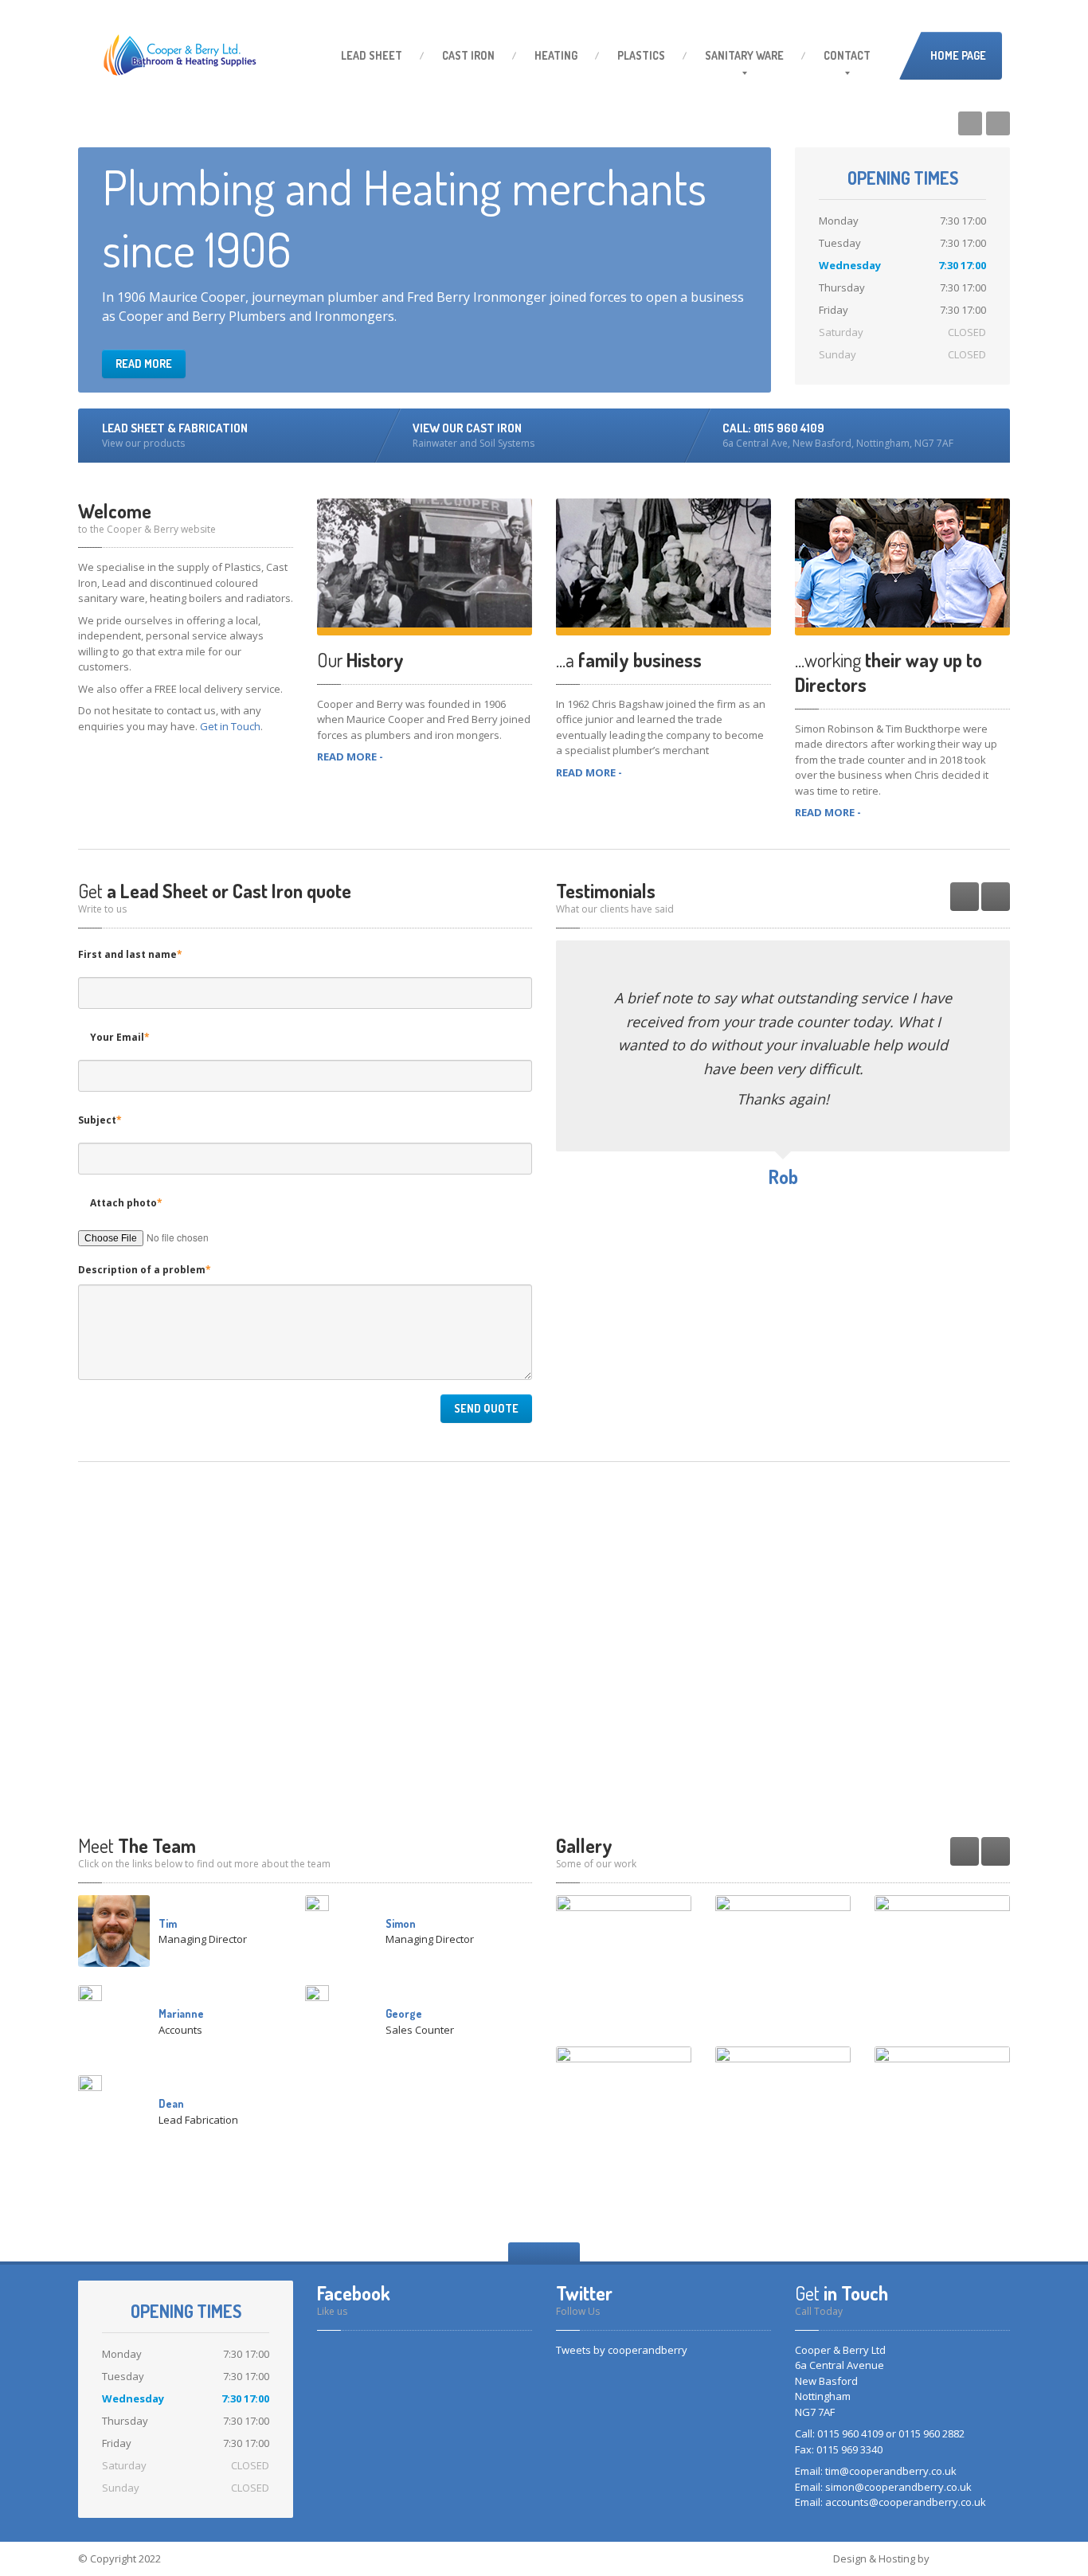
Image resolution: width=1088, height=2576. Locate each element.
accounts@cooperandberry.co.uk (906, 2502)
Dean (171, 2103)
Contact (847, 55)
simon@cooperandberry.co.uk (898, 2487)
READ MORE (144, 364)
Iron (468, 55)
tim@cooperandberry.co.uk (891, 2471)
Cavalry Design (971, 2558)
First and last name (130, 954)
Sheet (372, 55)
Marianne (181, 2013)
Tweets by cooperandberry (622, 2350)
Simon (401, 1923)
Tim (168, 1923)
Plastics (641, 55)
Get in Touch (230, 726)
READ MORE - (350, 756)
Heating (556, 55)
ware (744, 55)
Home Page (958, 55)
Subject (100, 1120)
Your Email (120, 1037)
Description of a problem (145, 1270)
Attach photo (126, 1203)
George (404, 2013)
